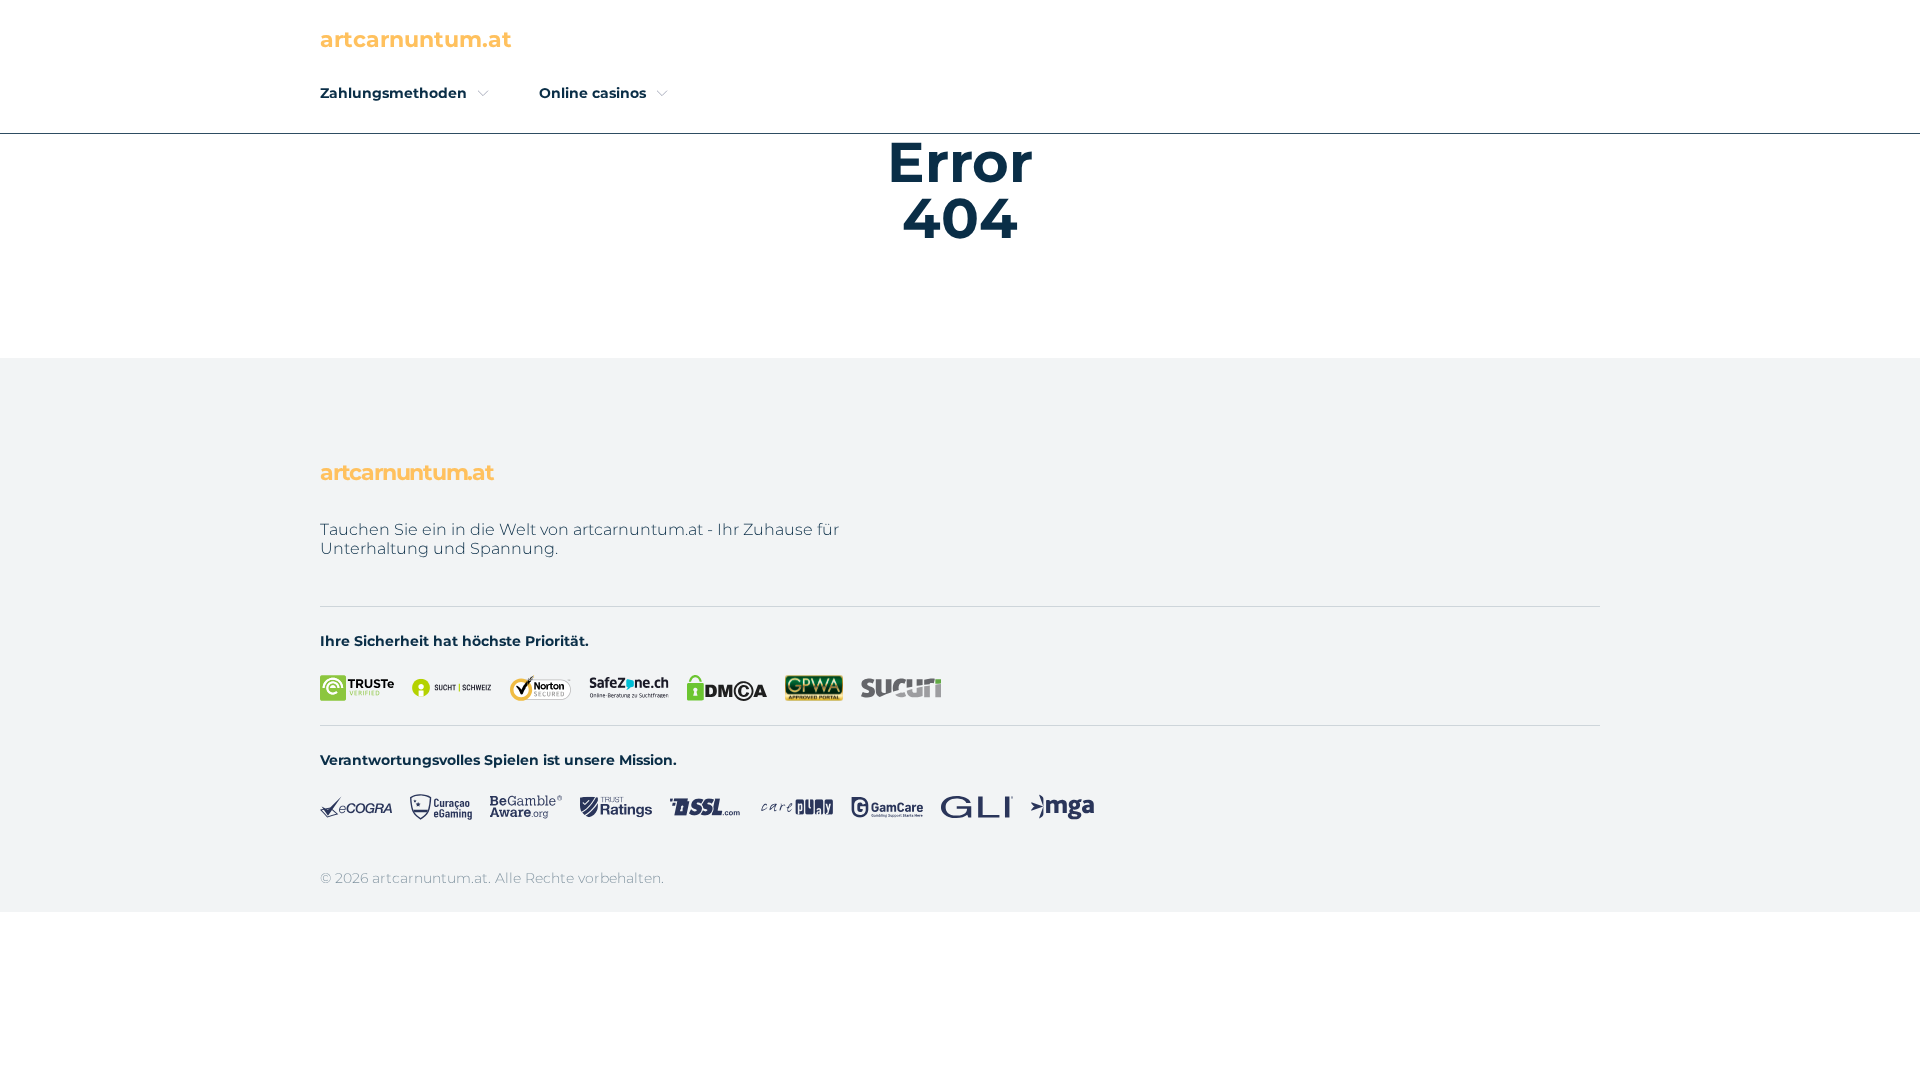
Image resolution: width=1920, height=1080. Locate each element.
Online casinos (592, 93)
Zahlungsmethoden (393, 93)
